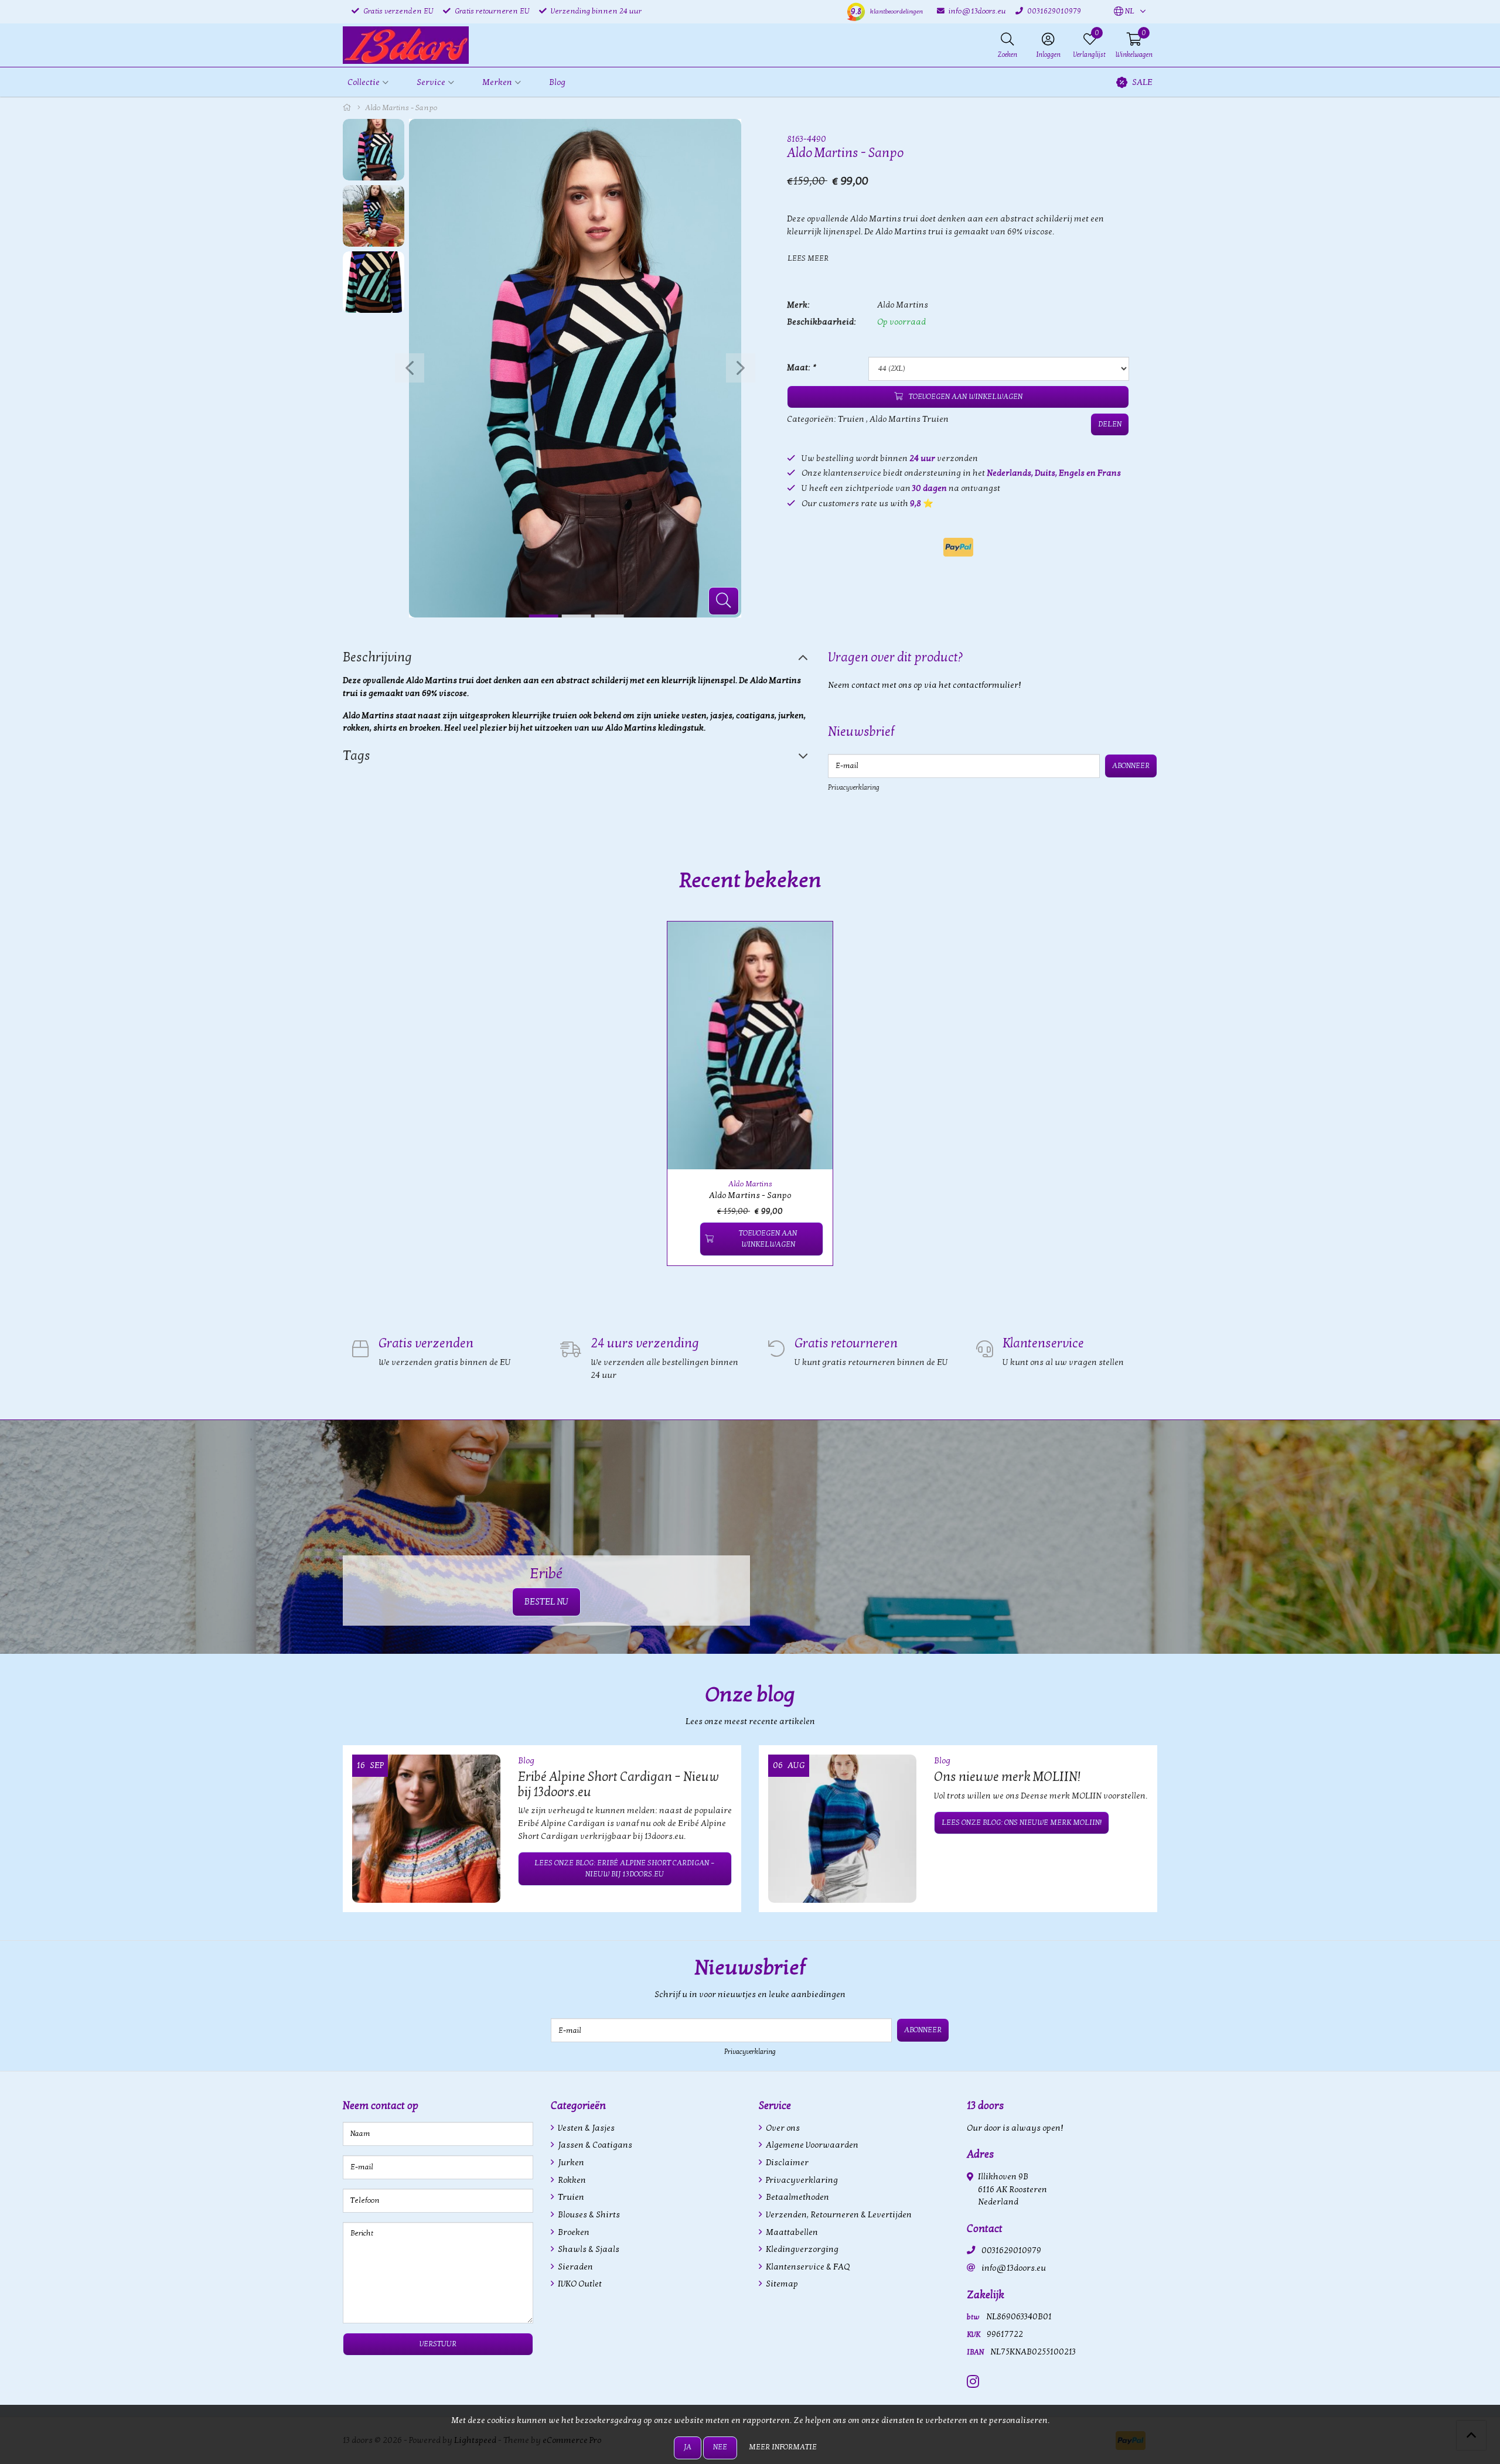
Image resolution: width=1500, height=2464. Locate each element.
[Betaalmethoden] (958, 547)
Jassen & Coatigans (594, 2145)
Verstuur (438, 2344)
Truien (851, 419)
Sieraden (575, 2267)
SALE (1142, 82)
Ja (688, 2447)
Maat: (801, 368)
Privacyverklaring (854, 787)
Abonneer (1131, 766)
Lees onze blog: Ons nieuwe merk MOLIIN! (1022, 1823)
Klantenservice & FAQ (807, 2267)
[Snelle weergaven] (810, 944)
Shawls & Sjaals (588, 2249)
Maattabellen (791, 2232)
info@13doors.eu (1014, 2268)
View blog (1136, 1727)
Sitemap (781, 2284)
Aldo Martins (903, 305)
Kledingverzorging (801, 2249)
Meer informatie (783, 2447)
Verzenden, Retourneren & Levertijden (838, 2215)
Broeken (573, 2232)
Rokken (571, 2180)
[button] (1124, 12)
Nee (720, 2447)
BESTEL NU (546, 1602)
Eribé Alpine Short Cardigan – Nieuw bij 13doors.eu (618, 1784)
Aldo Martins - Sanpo (750, 1195)
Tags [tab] (357, 756)
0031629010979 (1011, 2250)
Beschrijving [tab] (377, 657)
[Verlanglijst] (686, 1239)
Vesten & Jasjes (585, 2128)
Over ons (782, 2128)
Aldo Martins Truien (909, 419)
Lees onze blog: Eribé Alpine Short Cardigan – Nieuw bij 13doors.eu (625, 1869)
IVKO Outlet (579, 2284)
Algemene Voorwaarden (811, 2145)
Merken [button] (497, 82)
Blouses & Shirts (588, 2215)
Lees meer (808, 258)
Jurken (570, 2163)
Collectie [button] (364, 82)
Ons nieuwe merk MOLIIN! (1007, 1777)
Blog (557, 82)
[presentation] (410, 368)
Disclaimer (786, 2163)
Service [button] (431, 82)
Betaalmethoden (797, 2197)
